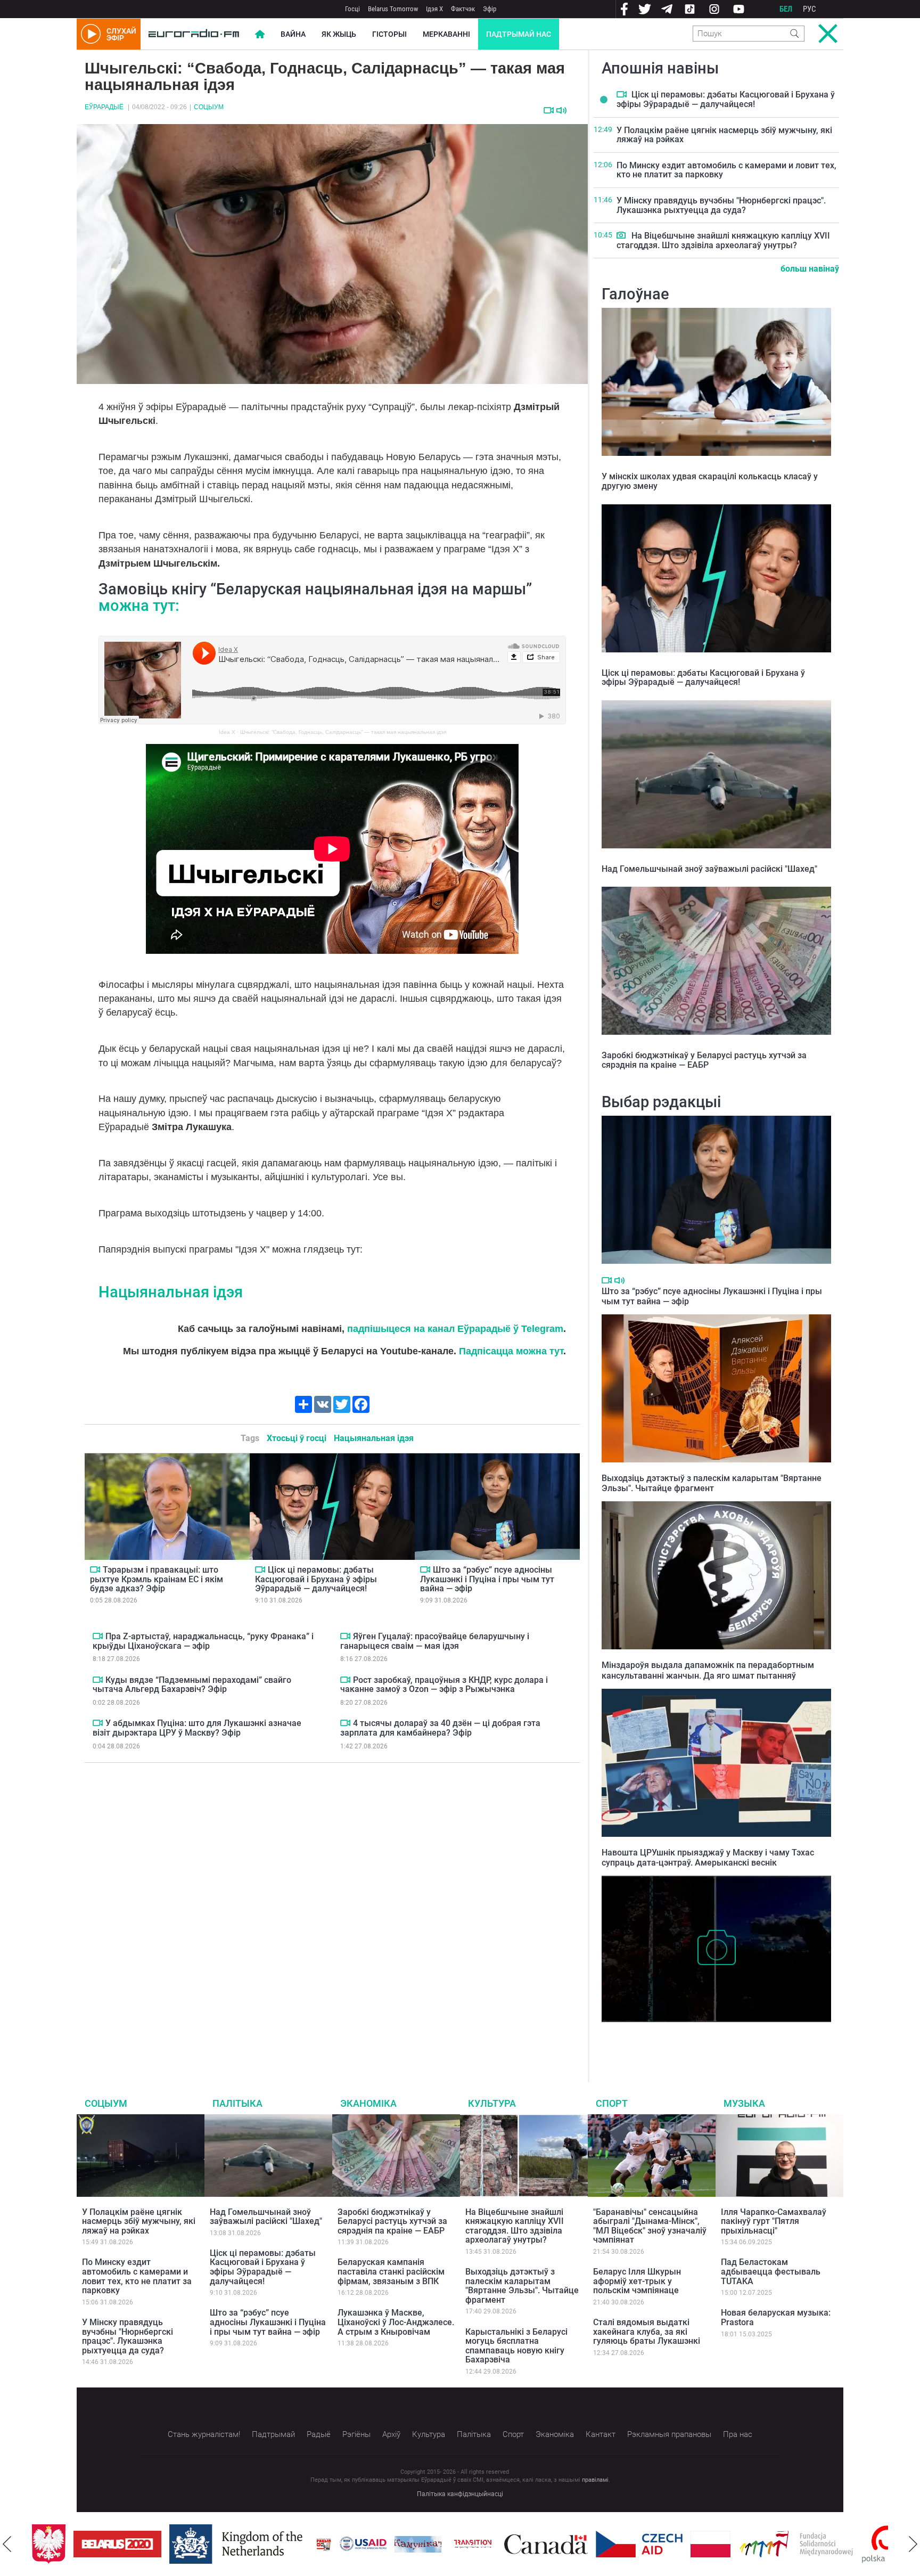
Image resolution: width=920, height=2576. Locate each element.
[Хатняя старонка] (194, 34)
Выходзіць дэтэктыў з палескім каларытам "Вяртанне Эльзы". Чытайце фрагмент (712, 1483)
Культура (492, 2103)
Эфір (490, 9)
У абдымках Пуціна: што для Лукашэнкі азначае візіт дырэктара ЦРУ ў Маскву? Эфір (197, 1728)
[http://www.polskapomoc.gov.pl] (846, 2544)
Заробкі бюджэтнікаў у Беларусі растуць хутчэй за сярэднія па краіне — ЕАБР (704, 1060)
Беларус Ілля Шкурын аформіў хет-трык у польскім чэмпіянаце (637, 2281)
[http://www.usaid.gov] (322, 2544)
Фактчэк (463, 9)
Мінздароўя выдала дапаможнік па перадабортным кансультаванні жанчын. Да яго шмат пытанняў (708, 1670)
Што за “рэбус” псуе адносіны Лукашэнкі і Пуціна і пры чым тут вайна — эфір (487, 1579)
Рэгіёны (356, 2434)
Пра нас (738, 2434)
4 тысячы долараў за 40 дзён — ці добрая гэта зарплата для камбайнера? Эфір (440, 1728)
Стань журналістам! (204, 2434)
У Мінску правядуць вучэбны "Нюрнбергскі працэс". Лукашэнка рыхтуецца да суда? (721, 205)
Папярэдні (7, 2544)
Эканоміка (368, 2103)
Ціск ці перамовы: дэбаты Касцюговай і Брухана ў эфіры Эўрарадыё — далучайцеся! (316, 1579)
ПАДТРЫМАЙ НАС (519, 34)
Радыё (319, 2434)
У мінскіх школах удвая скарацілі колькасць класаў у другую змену (710, 481)
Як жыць (339, 34)
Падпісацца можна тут (511, 1351)
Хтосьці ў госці (297, 1438)
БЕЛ (786, 9)
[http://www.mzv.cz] (431, 2544)
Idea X (227, 732)
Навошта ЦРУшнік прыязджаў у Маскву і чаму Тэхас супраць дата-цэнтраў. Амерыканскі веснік (708, 1858)
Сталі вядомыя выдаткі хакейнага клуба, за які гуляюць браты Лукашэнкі (647, 2332)
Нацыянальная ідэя (171, 1292)
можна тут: (139, 606)
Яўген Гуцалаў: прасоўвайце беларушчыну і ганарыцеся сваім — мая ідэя (435, 1641)
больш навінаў (810, 269)
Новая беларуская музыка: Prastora (776, 2317)
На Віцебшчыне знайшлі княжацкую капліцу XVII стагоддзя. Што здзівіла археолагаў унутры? (723, 240)
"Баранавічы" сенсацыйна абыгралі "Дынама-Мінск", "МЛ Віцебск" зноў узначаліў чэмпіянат (650, 2226)
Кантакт (601, 2434)
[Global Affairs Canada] (504, 2544)
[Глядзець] (549, 110)
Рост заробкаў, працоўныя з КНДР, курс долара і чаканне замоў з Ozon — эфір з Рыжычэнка (444, 1685)
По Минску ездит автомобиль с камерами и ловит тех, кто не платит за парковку (726, 170)
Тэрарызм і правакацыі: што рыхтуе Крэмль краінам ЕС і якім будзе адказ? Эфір (157, 1579)
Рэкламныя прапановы (669, 2434)
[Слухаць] (561, 111)
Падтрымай (273, 2434)
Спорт (612, 2103)
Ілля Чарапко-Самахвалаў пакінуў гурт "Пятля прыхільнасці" (774, 2221)
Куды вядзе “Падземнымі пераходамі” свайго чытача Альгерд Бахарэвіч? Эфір (192, 1685)
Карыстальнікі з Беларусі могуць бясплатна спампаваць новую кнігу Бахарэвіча (516, 2346)
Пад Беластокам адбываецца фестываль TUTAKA (771, 2271)
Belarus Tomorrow (393, 9)
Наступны (913, 2544)
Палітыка (237, 2103)
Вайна (293, 34)
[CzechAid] (598, 2544)
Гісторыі (389, 34)
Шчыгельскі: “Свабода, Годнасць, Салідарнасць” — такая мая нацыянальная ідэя (343, 732)
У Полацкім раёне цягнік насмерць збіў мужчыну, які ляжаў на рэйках (724, 135)
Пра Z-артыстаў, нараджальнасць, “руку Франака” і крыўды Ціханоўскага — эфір (203, 1641)
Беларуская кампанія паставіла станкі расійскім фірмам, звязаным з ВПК (391, 2271)
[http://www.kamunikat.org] (376, 2544)
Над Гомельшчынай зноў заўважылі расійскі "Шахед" (709, 869)
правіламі (595, 2480)
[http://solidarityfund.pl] (755, 2544)
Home (260, 34)
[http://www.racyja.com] (282, 2544)
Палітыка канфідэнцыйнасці (460, 2494)
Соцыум (209, 107)
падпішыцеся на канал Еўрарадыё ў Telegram (455, 1329)
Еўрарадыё (104, 107)
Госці (352, 9)
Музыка (744, 2103)
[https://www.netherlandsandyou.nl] (197, 2544)
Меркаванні (446, 34)
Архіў (391, 2434)
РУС (810, 9)
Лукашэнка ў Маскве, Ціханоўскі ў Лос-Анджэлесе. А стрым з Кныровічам (396, 2322)
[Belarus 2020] (76, 2544)
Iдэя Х (434, 9)
